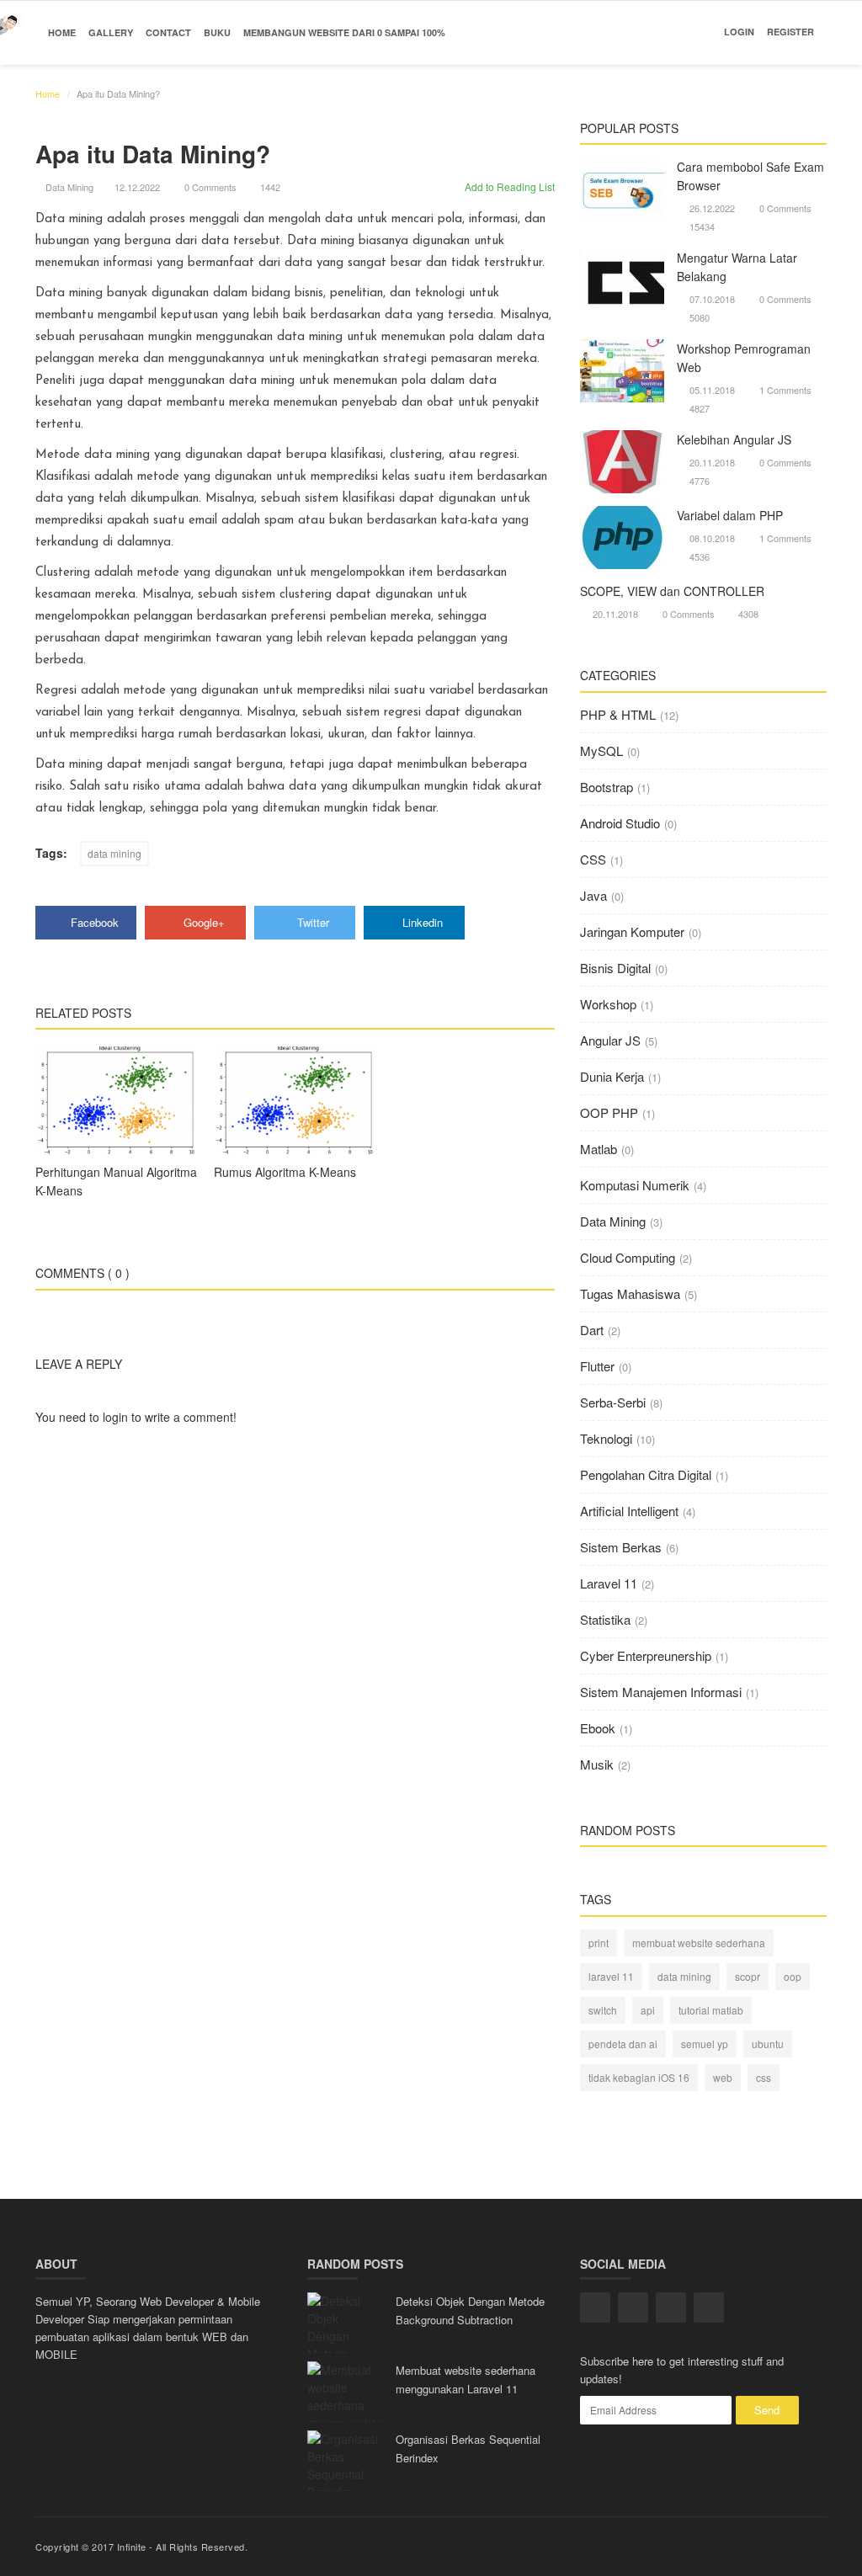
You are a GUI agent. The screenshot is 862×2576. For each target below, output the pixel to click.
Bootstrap (607, 787)
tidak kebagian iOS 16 (639, 2077)
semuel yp (705, 2044)
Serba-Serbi (613, 1402)
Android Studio (620, 823)
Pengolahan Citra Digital (646, 1474)
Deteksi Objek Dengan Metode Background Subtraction (470, 2310)
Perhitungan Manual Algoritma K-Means (116, 1181)
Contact (168, 32)
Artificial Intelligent (629, 1511)
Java (593, 895)
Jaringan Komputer (632, 931)
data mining (114, 853)
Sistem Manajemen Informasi (661, 1692)
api (648, 2010)
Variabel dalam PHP (730, 515)
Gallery (111, 32)
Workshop (608, 1004)
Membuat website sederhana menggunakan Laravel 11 (466, 2379)
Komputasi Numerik (635, 1185)
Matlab (599, 1149)
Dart (592, 1330)
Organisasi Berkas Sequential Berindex (468, 2448)
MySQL (601, 750)
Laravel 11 (609, 1583)
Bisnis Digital (615, 968)
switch (603, 2010)
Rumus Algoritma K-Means (285, 1172)
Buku (217, 32)
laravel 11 (611, 1976)
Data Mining (69, 187)
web (723, 2077)
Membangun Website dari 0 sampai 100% (344, 32)
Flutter (597, 1366)
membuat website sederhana (699, 1943)
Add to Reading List (508, 186)
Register (790, 32)
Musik (597, 1764)
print (599, 1943)
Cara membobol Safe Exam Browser (750, 176)
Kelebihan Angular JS (734, 439)
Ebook (598, 1728)
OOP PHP (609, 1112)
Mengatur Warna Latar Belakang (737, 267)
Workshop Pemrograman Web (744, 358)
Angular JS (610, 1040)
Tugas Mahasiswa (630, 1293)
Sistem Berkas (621, 1547)
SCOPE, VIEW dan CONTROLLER (672, 591)
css (764, 2077)
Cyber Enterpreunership (646, 1655)
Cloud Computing (628, 1257)
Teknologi (606, 1438)
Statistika (605, 1619)
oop (793, 1976)
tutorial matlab (711, 2010)
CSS (593, 859)
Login (739, 32)
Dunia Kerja (612, 1076)
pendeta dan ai (623, 2044)
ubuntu (768, 2044)
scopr (748, 1976)
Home (62, 32)
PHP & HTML (618, 714)
